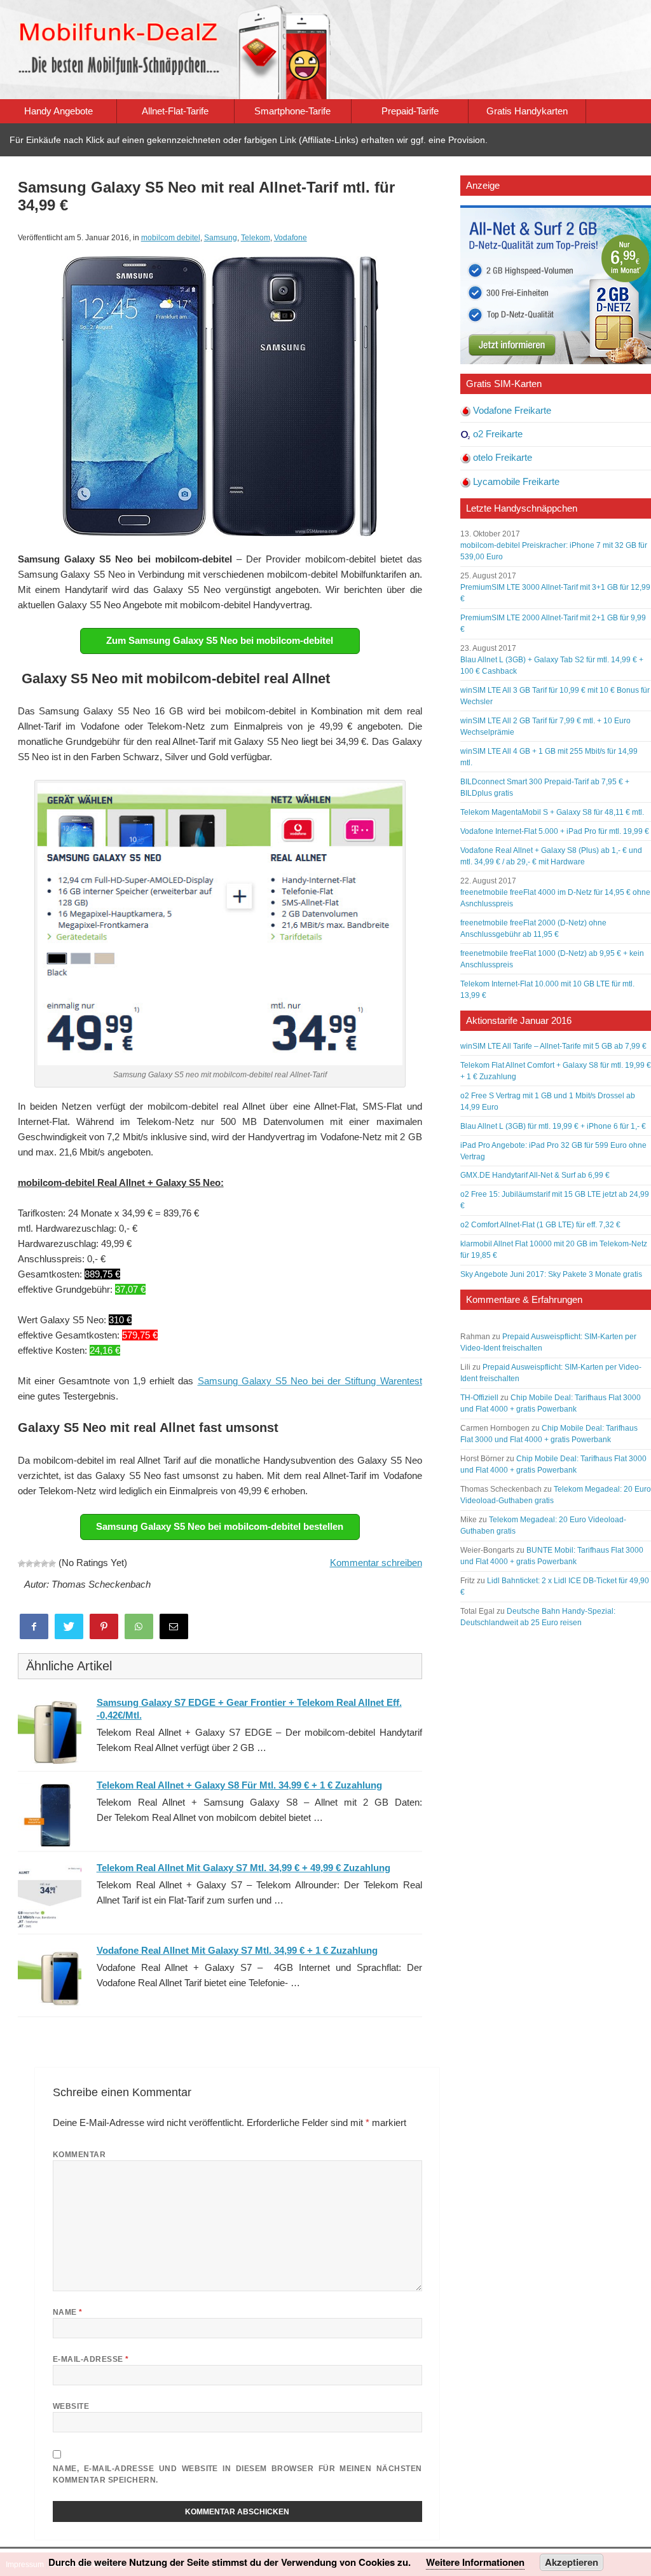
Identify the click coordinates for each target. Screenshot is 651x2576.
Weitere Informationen (475, 2562)
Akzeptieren (572, 2562)
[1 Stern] (22, 1564)
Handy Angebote (58, 111)
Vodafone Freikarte (512, 410)
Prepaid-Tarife (410, 111)
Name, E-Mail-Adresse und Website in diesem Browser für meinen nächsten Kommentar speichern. (237, 2474)
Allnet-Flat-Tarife (175, 111)
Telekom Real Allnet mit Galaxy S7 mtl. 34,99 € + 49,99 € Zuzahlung (243, 1868)
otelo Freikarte (503, 457)
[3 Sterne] (37, 1564)
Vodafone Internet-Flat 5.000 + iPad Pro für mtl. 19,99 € (555, 831)
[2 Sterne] (29, 1564)
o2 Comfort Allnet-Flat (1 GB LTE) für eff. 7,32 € (540, 1225)
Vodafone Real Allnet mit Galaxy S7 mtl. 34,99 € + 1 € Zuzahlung (237, 1950)
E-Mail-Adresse (91, 2359)
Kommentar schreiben (376, 1563)
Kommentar (79, 2155)
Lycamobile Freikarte (516, 481)
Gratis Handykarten (527, 111)
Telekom (256, 238)
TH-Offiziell (479, 1398)
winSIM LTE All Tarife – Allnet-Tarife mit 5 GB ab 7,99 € (553, 1046)
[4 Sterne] (45, 1564)
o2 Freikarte (498, 434)
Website (71, 2406)
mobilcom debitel (171, 238)
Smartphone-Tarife (292, 111)
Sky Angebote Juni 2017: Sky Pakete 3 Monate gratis (551, 1274)
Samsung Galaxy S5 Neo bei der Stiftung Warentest (310, 1381)
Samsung (221, 238)
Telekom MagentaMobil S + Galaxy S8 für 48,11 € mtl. (552, 812)
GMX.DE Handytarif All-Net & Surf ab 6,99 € (535, 1175)
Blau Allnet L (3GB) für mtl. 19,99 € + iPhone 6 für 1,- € (553, 1126)
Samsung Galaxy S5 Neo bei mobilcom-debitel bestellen (220, 1526)
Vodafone (291, 238)
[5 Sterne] (52, 1564)
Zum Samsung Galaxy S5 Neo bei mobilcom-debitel (220, 640)
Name (68, 2312)
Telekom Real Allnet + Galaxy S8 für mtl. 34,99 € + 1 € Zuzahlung (239, 1785)
